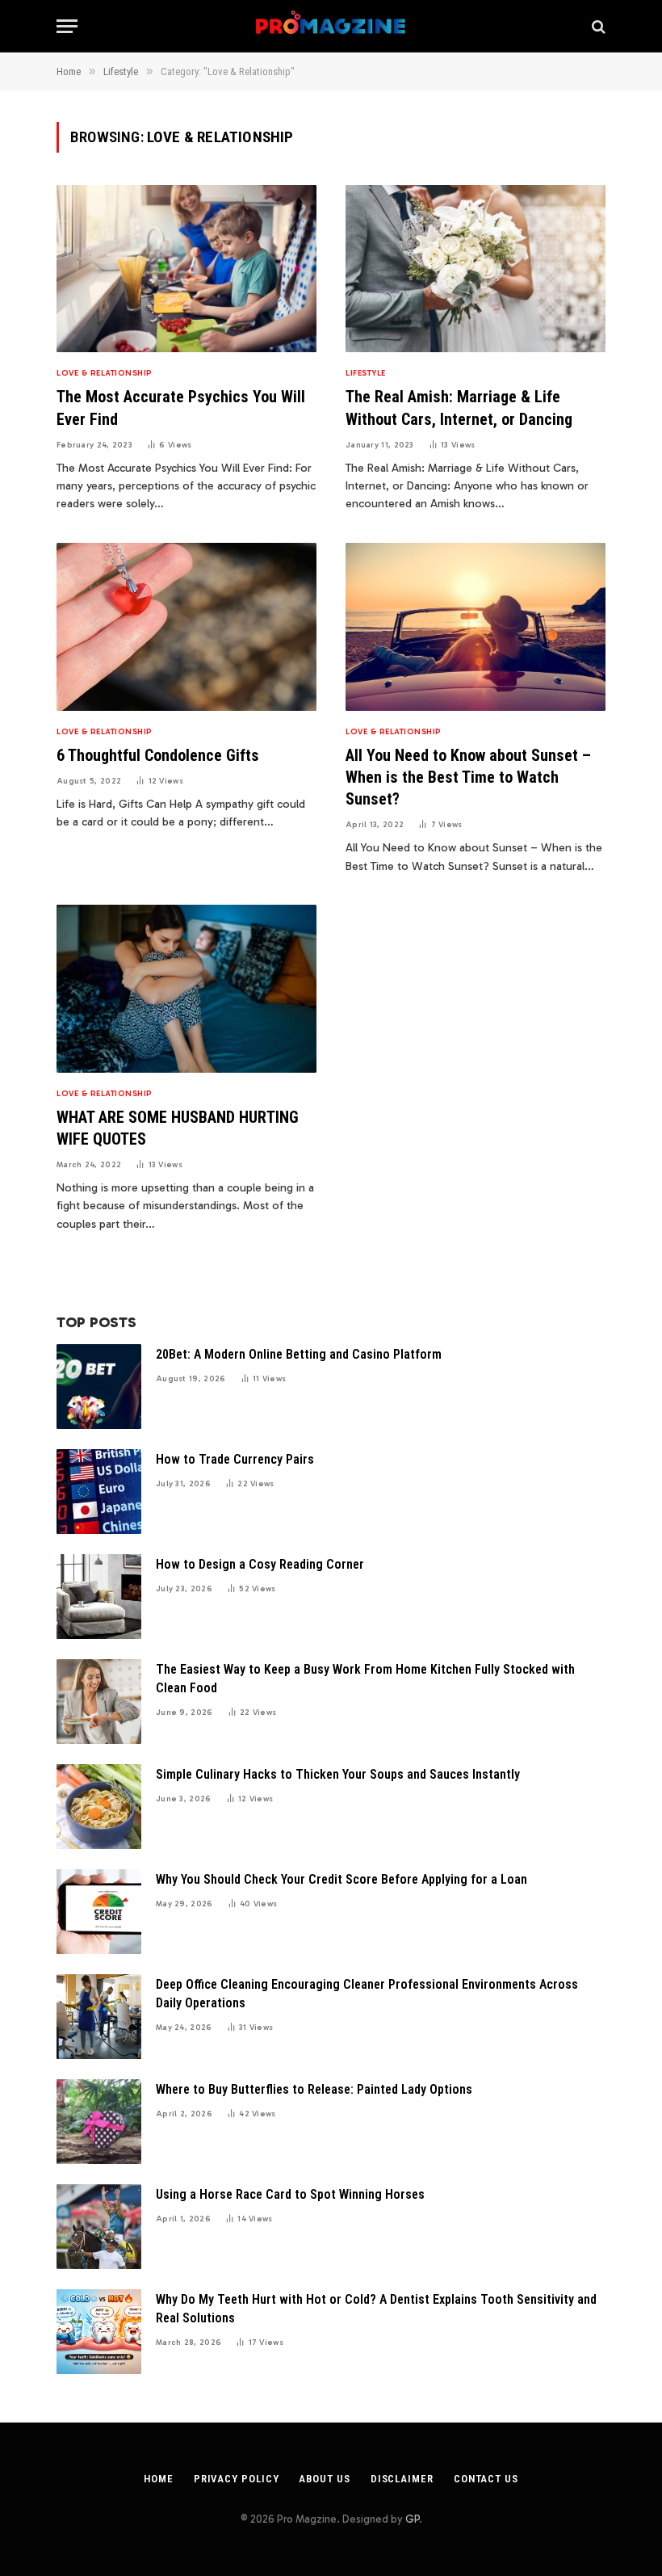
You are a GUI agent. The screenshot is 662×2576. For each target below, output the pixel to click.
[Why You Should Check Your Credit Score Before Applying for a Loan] (99, 1912)
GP (412, 2519)
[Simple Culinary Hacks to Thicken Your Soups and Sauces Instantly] (99, 1807)
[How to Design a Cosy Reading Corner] (99, 1597)
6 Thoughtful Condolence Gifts (158, 755)
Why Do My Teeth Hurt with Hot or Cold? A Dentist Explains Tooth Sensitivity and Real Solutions (376, 2309)
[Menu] (67, 26)
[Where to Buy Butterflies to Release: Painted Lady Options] (99, 2122)
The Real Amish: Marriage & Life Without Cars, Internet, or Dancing (459, 408)
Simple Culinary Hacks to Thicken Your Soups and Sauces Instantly (338, 1774)
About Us (324, 2479)
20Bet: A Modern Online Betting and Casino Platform (299, 1354)
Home (159, 2479)
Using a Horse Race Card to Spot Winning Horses (290, 2194)
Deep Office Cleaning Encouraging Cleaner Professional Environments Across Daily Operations (367, 1994)
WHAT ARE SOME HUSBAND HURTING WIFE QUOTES (178, 1128)
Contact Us (486, 2479)
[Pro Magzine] (331, 26)
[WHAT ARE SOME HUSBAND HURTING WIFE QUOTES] (186, 989)
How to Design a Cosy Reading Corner (260, 1564)
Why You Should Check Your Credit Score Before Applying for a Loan (341, 1879)
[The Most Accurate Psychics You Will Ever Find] (186, 269)
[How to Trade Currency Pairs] (99, 1492)
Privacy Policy (237, 2479)
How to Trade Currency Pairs (235, 1459)
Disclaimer (402, 2479)
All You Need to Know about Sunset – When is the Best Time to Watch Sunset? (468, 777)
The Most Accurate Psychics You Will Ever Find (181, 408)
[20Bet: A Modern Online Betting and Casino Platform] (99, 1387)
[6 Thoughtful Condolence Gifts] (186, 627)
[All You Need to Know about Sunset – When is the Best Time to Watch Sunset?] (476, 627)
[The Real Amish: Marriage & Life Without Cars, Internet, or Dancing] (476, 269)
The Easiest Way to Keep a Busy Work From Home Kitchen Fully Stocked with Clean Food (365, 1679)
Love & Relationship (105, 373)
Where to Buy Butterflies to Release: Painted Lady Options (314, 2089)
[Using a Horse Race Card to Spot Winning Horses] (99, 2227)
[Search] (597, 26)
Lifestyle (366, 373)
